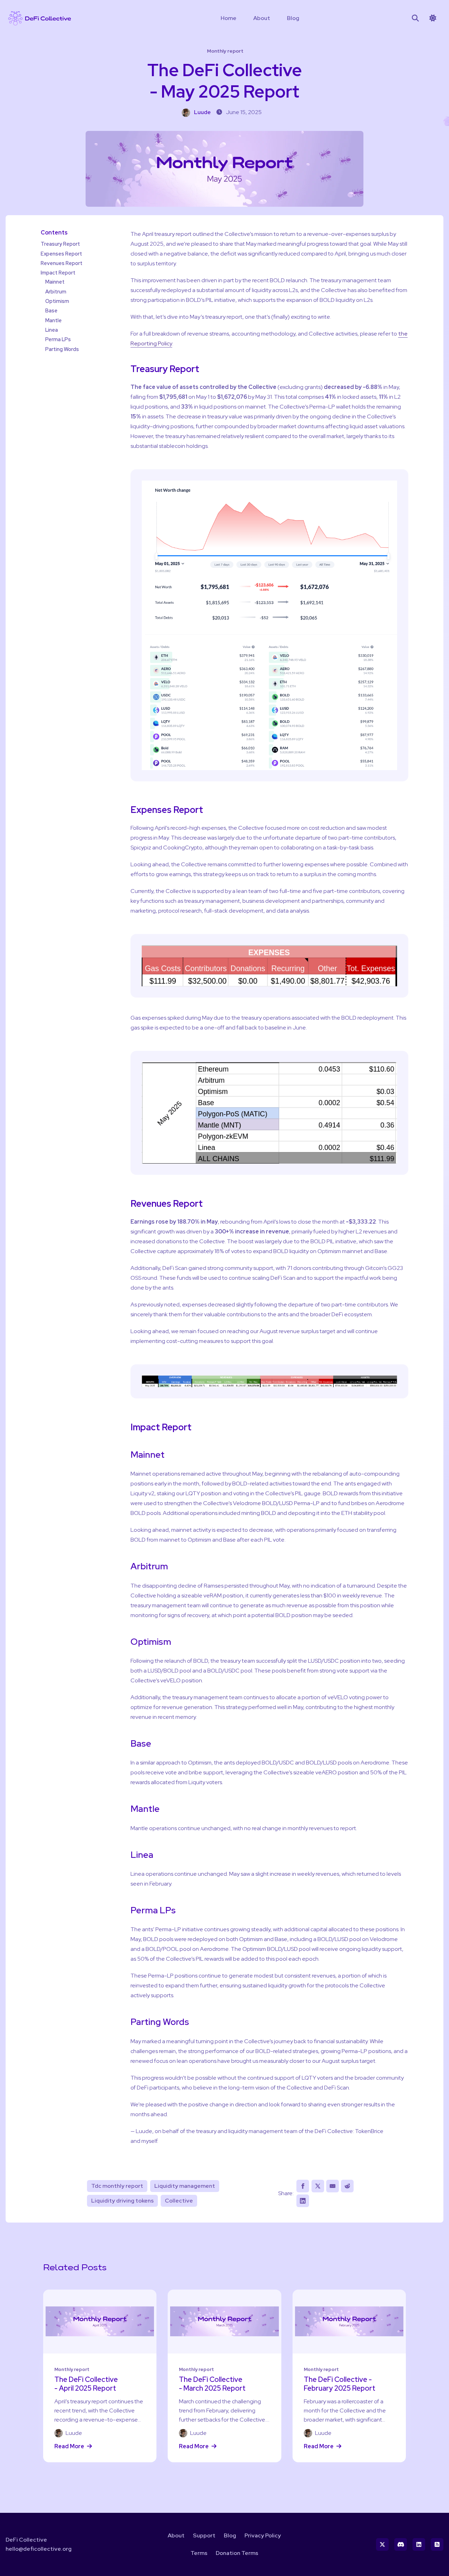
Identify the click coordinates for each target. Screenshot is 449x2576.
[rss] (437, 2544)
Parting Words (62, 349)
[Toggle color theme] (433, 18)
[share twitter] (318, 2186)
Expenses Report (61, 253)
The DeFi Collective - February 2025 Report (340, 2384)
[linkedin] (419, 2544)
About (262, 18)
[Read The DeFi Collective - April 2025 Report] (100, 2322)
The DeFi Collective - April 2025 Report (86, 2384)
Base (51, 310)
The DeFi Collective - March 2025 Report (212, 2384)
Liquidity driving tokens (122, 2201)
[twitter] (382, 2544)
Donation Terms (237, 2553)
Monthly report (225, 51)
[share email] (333, 2186)
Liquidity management (185, 2186)
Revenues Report (62, 263)
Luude (202, 112)
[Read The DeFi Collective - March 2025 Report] (224, 2322)
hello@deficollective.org (39, 2549)
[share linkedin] (303, 2201)
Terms (199, 2553)
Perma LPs (58, 339)
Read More (69, 2446)
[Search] (415, 18)
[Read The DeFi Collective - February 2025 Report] (349, 2322)
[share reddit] (347, 2186)
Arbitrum (56, 291)
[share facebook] (303, 2186)
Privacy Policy (263, 2535)
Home (229, 18)
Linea (52, 330)
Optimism (57, 301)
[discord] (401, 2544)
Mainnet (55, 282)
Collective (179, 2201)
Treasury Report (60, 244)
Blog (293, 18)
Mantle (53, 320)
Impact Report (58, 273)
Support (204, 2535)
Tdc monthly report (117, 2186)
